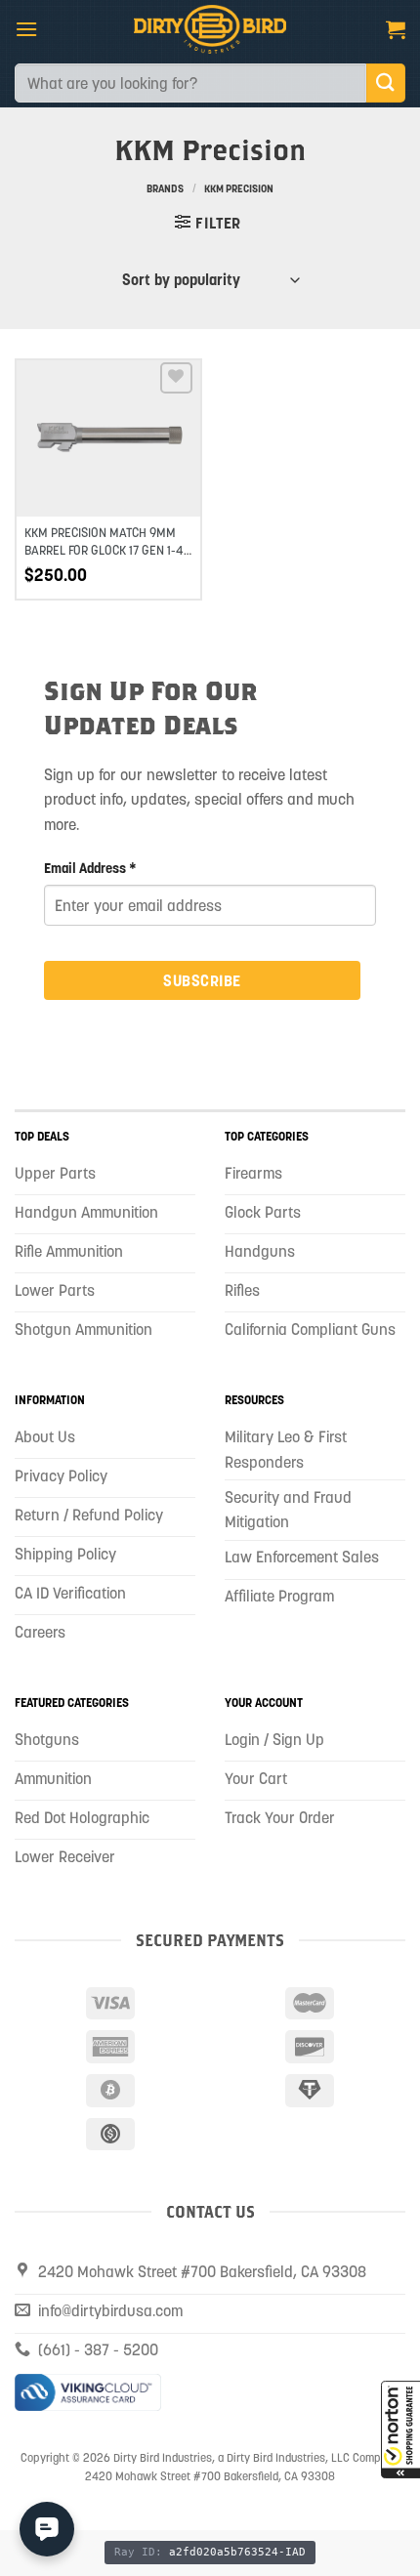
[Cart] (396, 29)
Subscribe (202, 980)
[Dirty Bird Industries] (210, 29)
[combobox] (190, 83)
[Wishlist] (176, 378)
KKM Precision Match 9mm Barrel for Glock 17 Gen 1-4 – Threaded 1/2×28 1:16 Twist (108, 550)
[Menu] (26, 29)
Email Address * (90, 868)
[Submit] (386, 83)
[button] (400, 2430)
